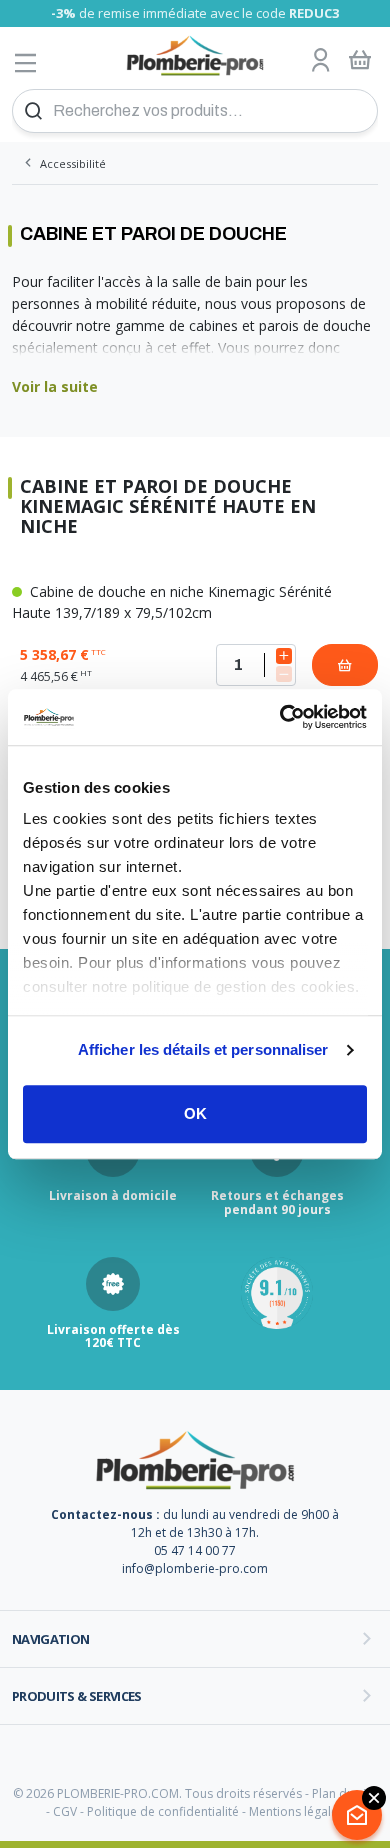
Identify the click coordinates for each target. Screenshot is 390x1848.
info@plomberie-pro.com (195, 1568)
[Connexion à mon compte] (321, 61)
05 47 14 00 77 (195, 1550)
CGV (65, 1811)
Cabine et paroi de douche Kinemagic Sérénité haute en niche (168, 506)
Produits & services (77, 1696)
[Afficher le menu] (26, 62)
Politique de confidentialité (163, 1811)
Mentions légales (296, 1811)
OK (195, 1113)
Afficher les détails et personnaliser (203, 1049)
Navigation (51, 1639)
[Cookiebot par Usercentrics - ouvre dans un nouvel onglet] (280, 717)
